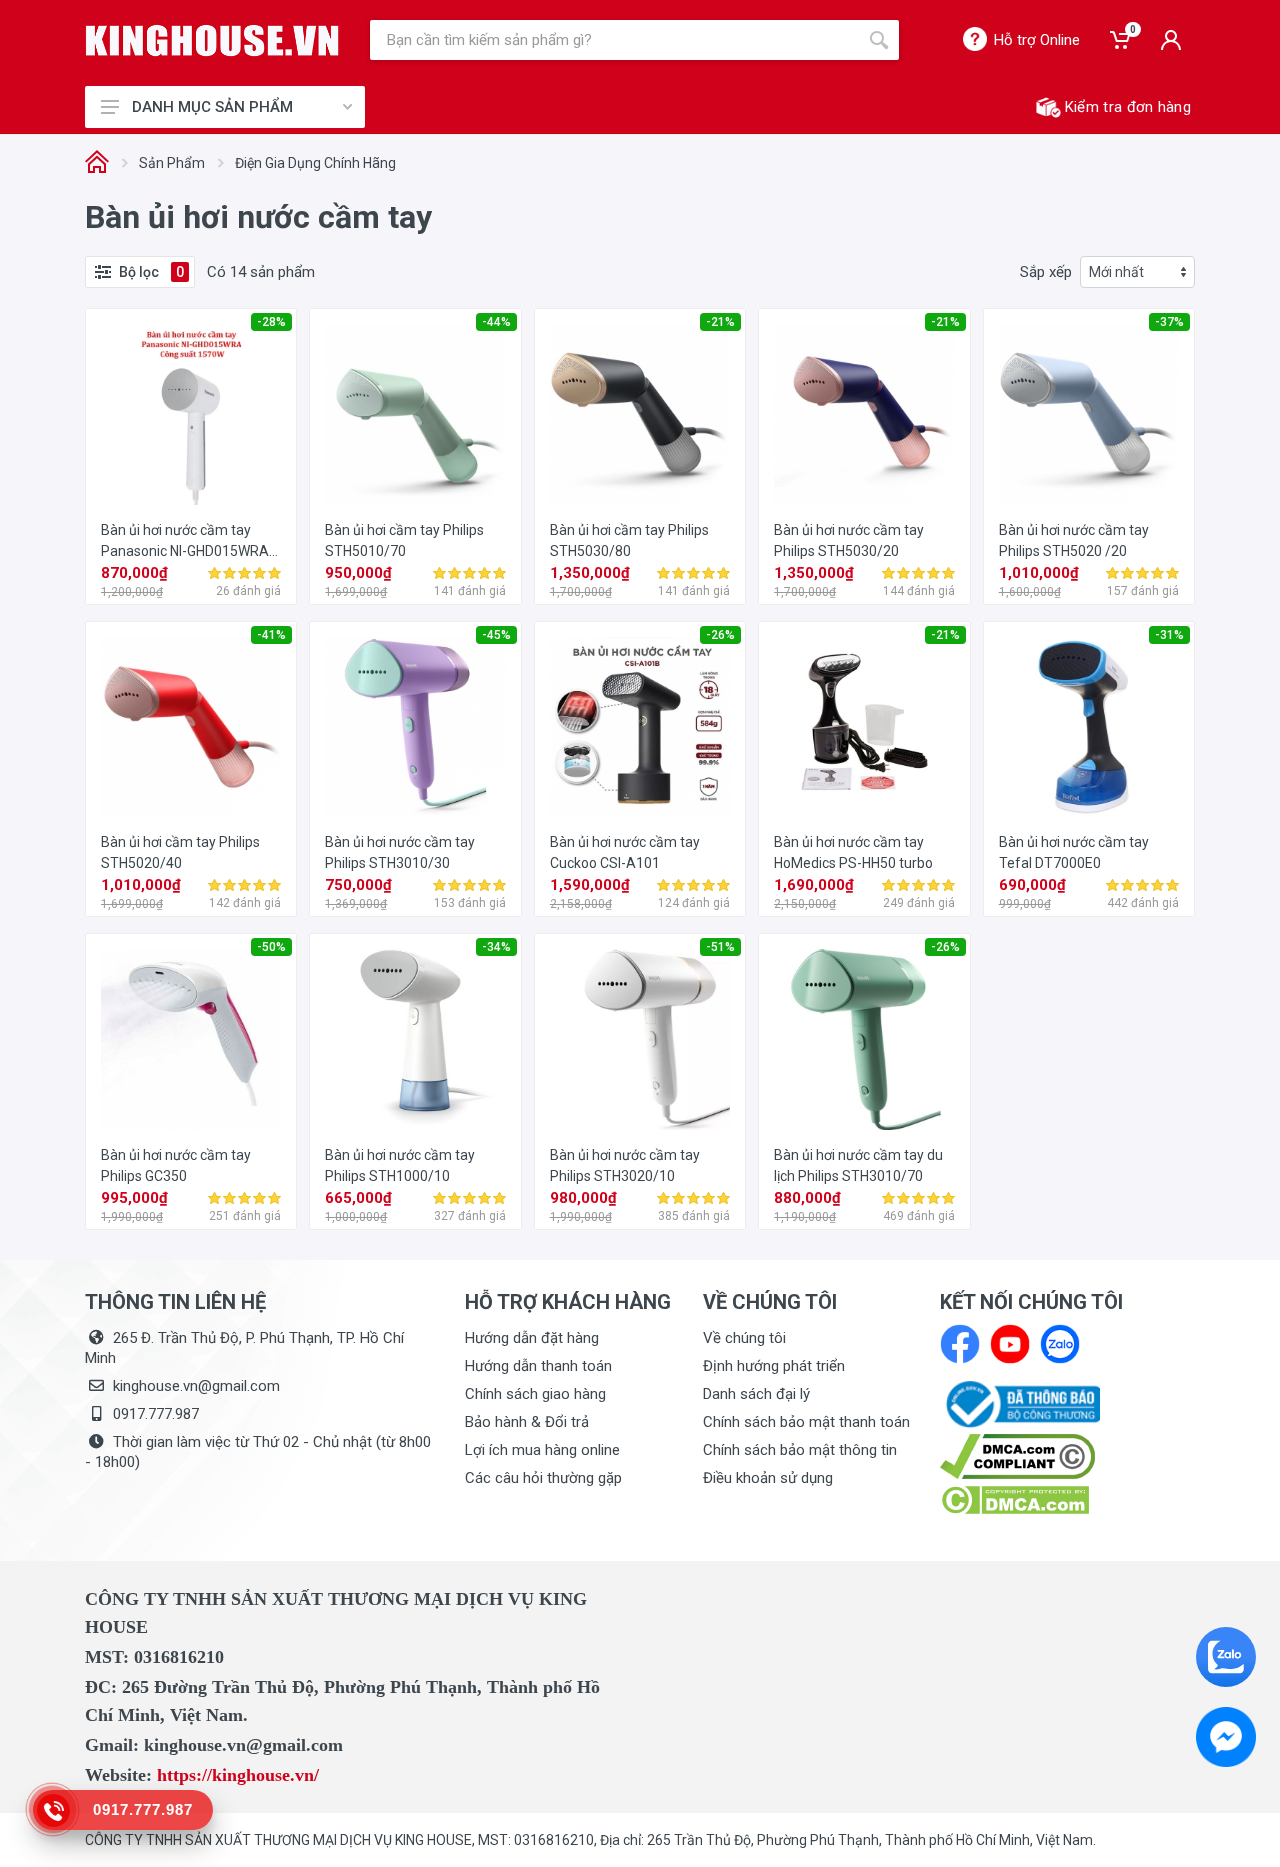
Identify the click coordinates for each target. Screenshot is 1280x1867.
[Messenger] (1226, 1737)
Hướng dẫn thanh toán (538, 1366)
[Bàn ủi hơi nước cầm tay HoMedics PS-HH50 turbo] (864, 727)
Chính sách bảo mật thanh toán (806, 1422)
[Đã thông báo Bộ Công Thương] (1020, 1403)
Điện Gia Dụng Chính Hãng (315, 163)
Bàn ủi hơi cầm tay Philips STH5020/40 (180, 852)
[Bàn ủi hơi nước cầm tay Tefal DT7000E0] (1089, 727)
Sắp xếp (1046, 272)
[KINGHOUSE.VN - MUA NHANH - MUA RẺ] (212, 40)
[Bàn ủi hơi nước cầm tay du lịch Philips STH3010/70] (864, 1039)
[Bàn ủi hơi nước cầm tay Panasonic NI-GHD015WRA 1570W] (191, 414)
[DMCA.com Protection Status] (1014, 1499)
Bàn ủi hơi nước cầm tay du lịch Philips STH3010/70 (858, 1165)
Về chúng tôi (744, 1338)
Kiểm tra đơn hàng (1128, 107)
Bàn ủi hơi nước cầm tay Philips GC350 (176, 1165)
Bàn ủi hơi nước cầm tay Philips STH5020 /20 (1074, 540)
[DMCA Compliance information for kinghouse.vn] (1067, 1456)
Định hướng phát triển (774, 1366)
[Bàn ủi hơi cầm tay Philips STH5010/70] (415, 414)
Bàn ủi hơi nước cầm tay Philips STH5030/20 (849, 540)
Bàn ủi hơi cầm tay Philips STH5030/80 (629, 540)
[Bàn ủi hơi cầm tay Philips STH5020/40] (191, 727)
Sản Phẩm (172, 163)
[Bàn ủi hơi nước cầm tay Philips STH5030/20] (864, 414)
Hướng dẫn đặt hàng (532, 1338)
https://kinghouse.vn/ (238, 1775)
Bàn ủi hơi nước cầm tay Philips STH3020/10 (625, 1165)
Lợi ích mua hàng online (542, 1450)
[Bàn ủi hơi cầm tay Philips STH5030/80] (640, 414)
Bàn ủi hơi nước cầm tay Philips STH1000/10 (400, 1165)
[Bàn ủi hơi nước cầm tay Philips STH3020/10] (640, 1039)
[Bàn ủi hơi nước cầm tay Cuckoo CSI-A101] (640, 727)
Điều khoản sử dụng (768, 1478)
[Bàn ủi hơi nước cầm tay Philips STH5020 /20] (1089, 414)
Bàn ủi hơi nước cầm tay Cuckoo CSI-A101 (625, 852)
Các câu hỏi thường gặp (543, 1478)
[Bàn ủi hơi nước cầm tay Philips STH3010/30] (415, 727)
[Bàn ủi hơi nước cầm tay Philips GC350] (191, 1039)
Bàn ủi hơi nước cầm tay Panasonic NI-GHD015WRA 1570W (185, 542)
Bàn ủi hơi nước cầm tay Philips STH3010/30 (400, 852)
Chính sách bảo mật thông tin (800, 1450)
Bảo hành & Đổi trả (527, 1422)
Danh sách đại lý (756, 1394)
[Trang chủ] (97, 163)
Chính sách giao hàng (535, 1394)
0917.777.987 (156, 1414)
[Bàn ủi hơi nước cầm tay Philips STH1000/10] (415, 1039)
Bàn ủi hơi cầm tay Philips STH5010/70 (404, 540)
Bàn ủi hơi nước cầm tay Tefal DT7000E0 (1074, 852)
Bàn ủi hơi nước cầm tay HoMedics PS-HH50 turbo (853, 852)
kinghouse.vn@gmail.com (196, 1386)
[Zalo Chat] (1226, 1657)
